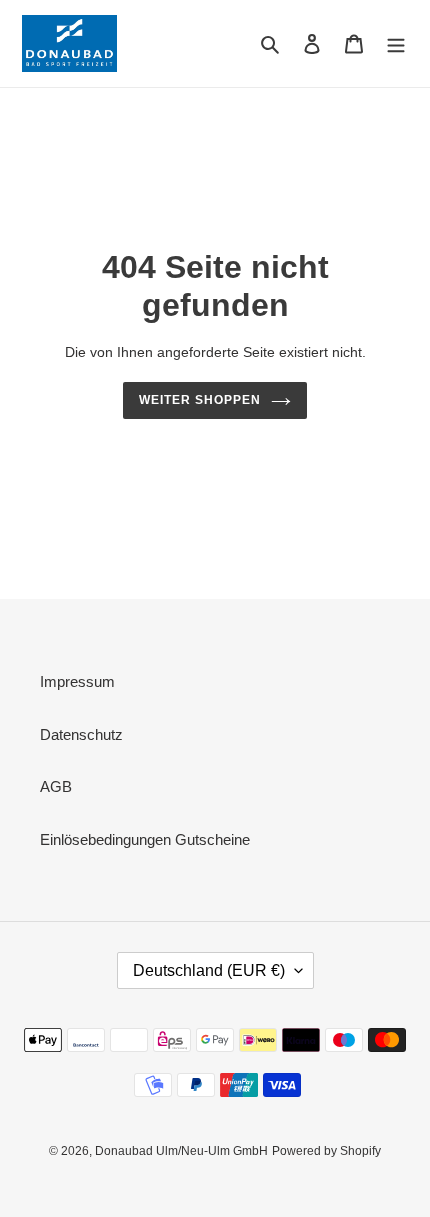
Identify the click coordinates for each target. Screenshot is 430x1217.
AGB (56, 786)
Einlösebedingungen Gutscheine (145, 839)
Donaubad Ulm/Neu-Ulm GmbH (181, 1151)
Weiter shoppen (200, 400)
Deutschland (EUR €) (209, 970)
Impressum (77, 681)
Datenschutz (81, 734)
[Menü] (396, 43)
